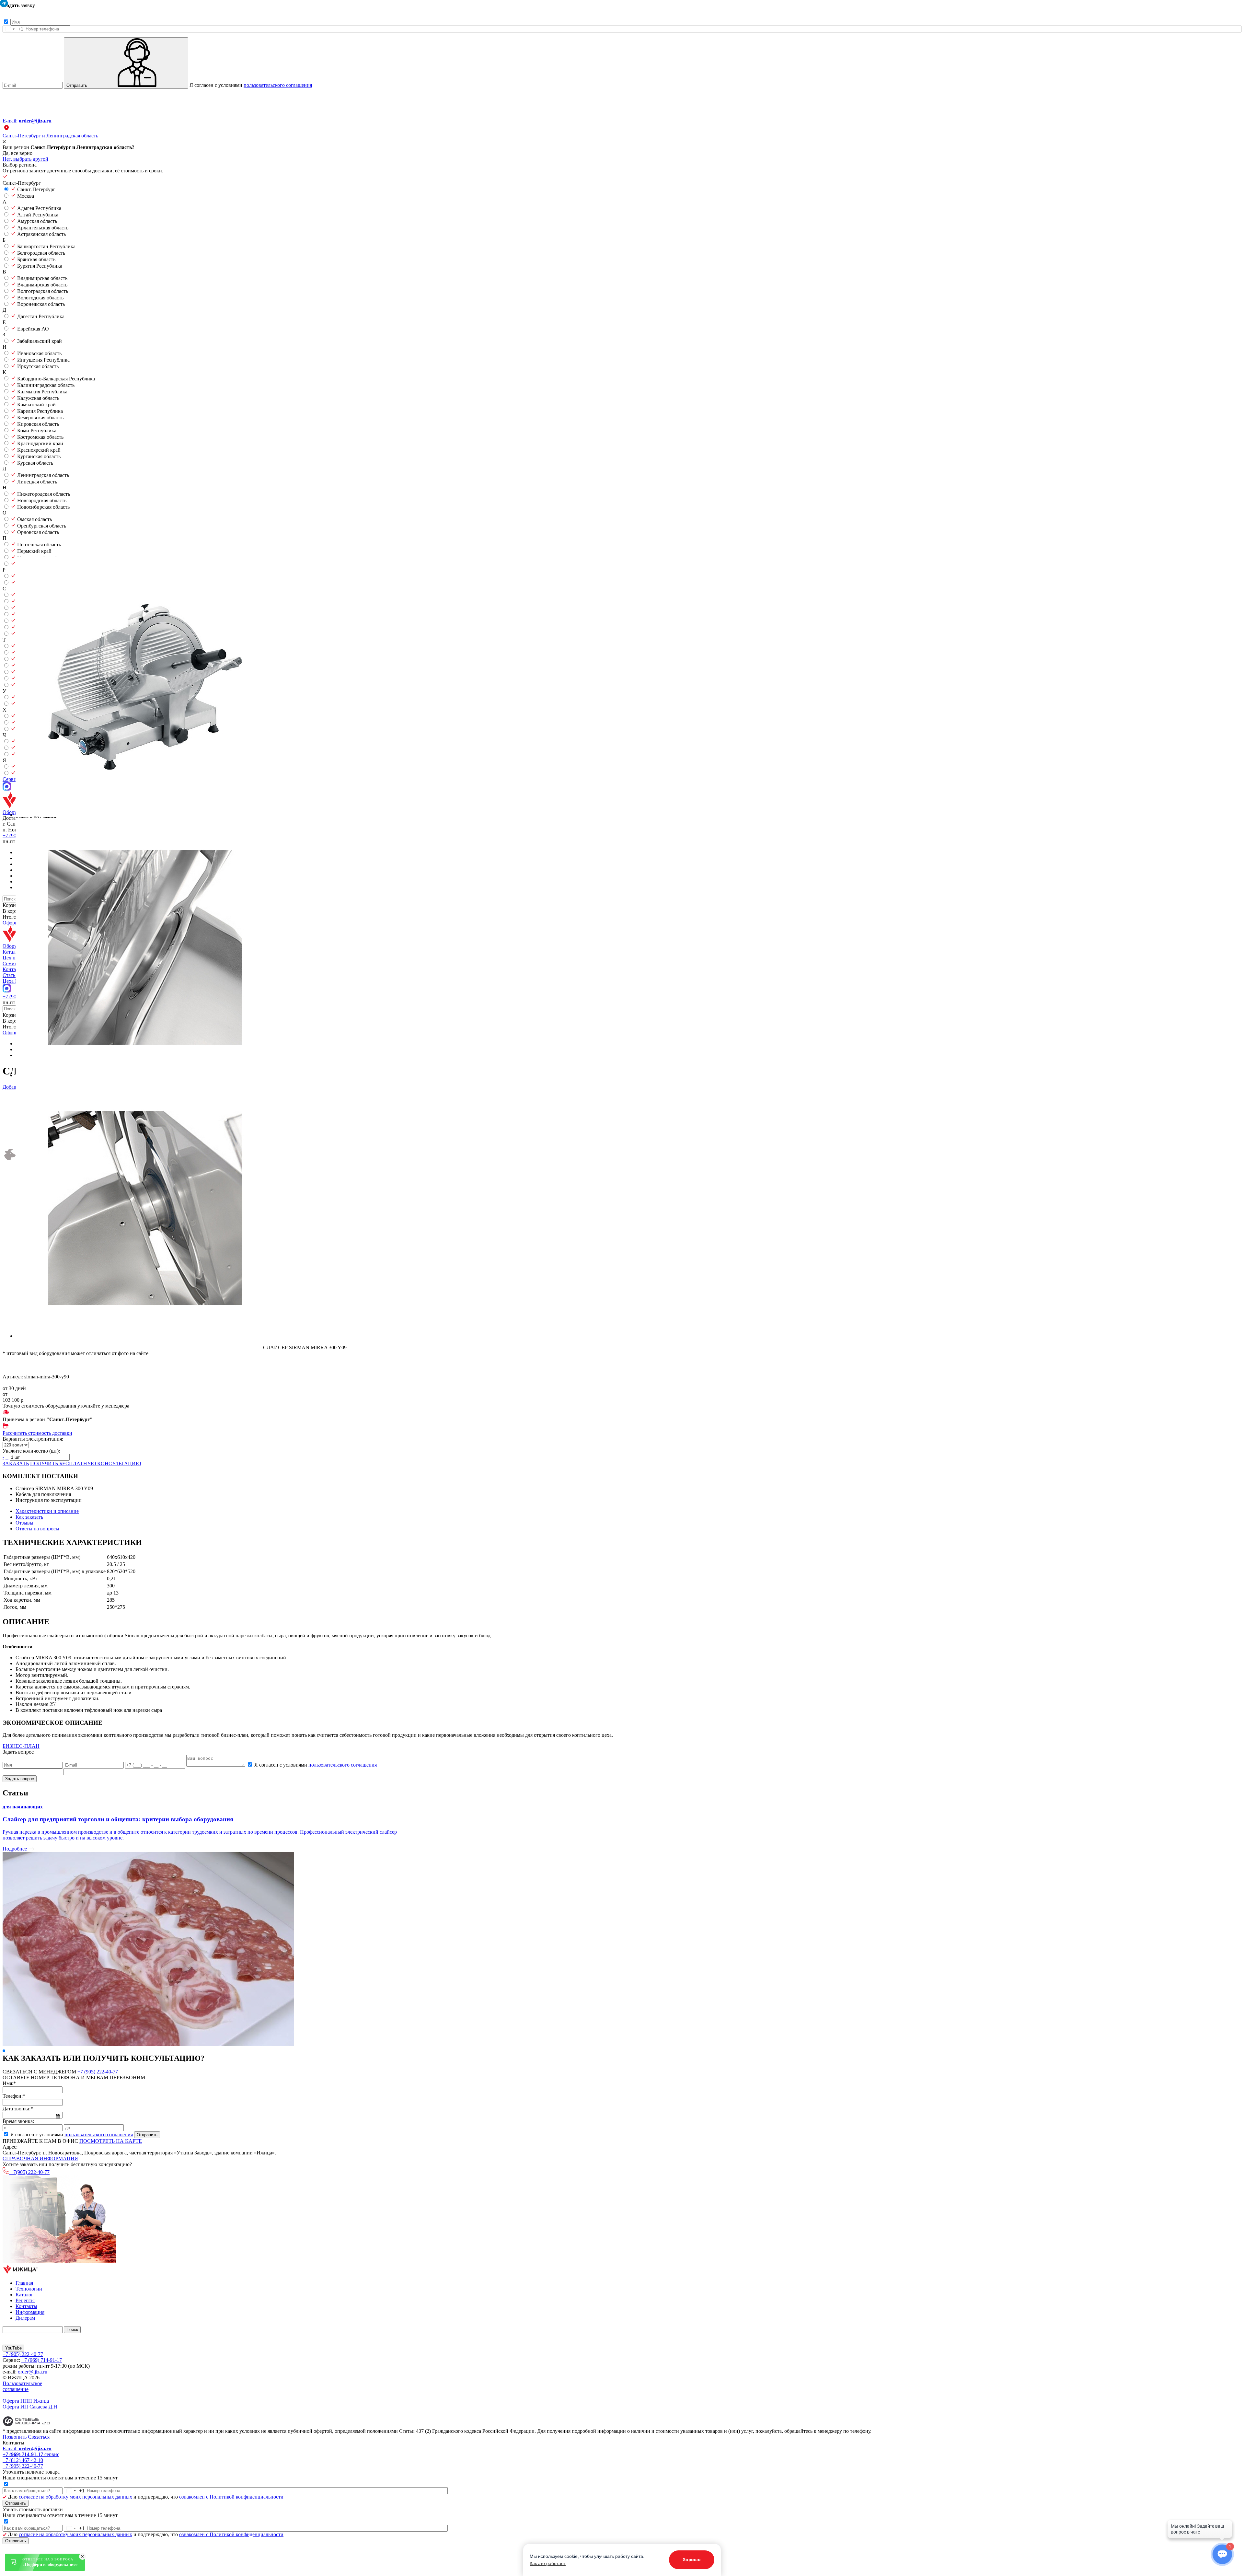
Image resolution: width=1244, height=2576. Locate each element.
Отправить (77, 85)
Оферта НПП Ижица (26, 2401)
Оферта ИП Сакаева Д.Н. (31, 2407)
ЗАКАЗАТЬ (16, 1463)
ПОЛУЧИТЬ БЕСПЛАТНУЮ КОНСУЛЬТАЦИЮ (86, 1463)
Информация (30, 2312)
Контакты (26, 2306)
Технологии (29, 2289)
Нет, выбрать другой (25, 159)
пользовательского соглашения (278, 85)
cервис (31, 2454)
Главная (24, 2283)
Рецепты (25, 2300)
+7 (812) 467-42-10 (23, 2460)
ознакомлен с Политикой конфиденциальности (231, 2497)
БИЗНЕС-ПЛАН (21, 1746)
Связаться (39, 2437)
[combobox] (13, 29)
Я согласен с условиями (251, 85)
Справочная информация (40, 2158)
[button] (4, 2051)
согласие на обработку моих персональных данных (75, 2497)
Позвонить (15, 2437)
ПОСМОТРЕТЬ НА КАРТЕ (111, 2141)
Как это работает (548, 2563)
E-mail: (27, 121)
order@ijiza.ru (33, 2372)
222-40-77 (30, 2172)
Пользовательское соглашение (22, 2386)
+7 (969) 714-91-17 (42, 2360)
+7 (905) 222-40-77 (98, 2072)
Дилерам (25, 2318)
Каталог (24, 2295)
